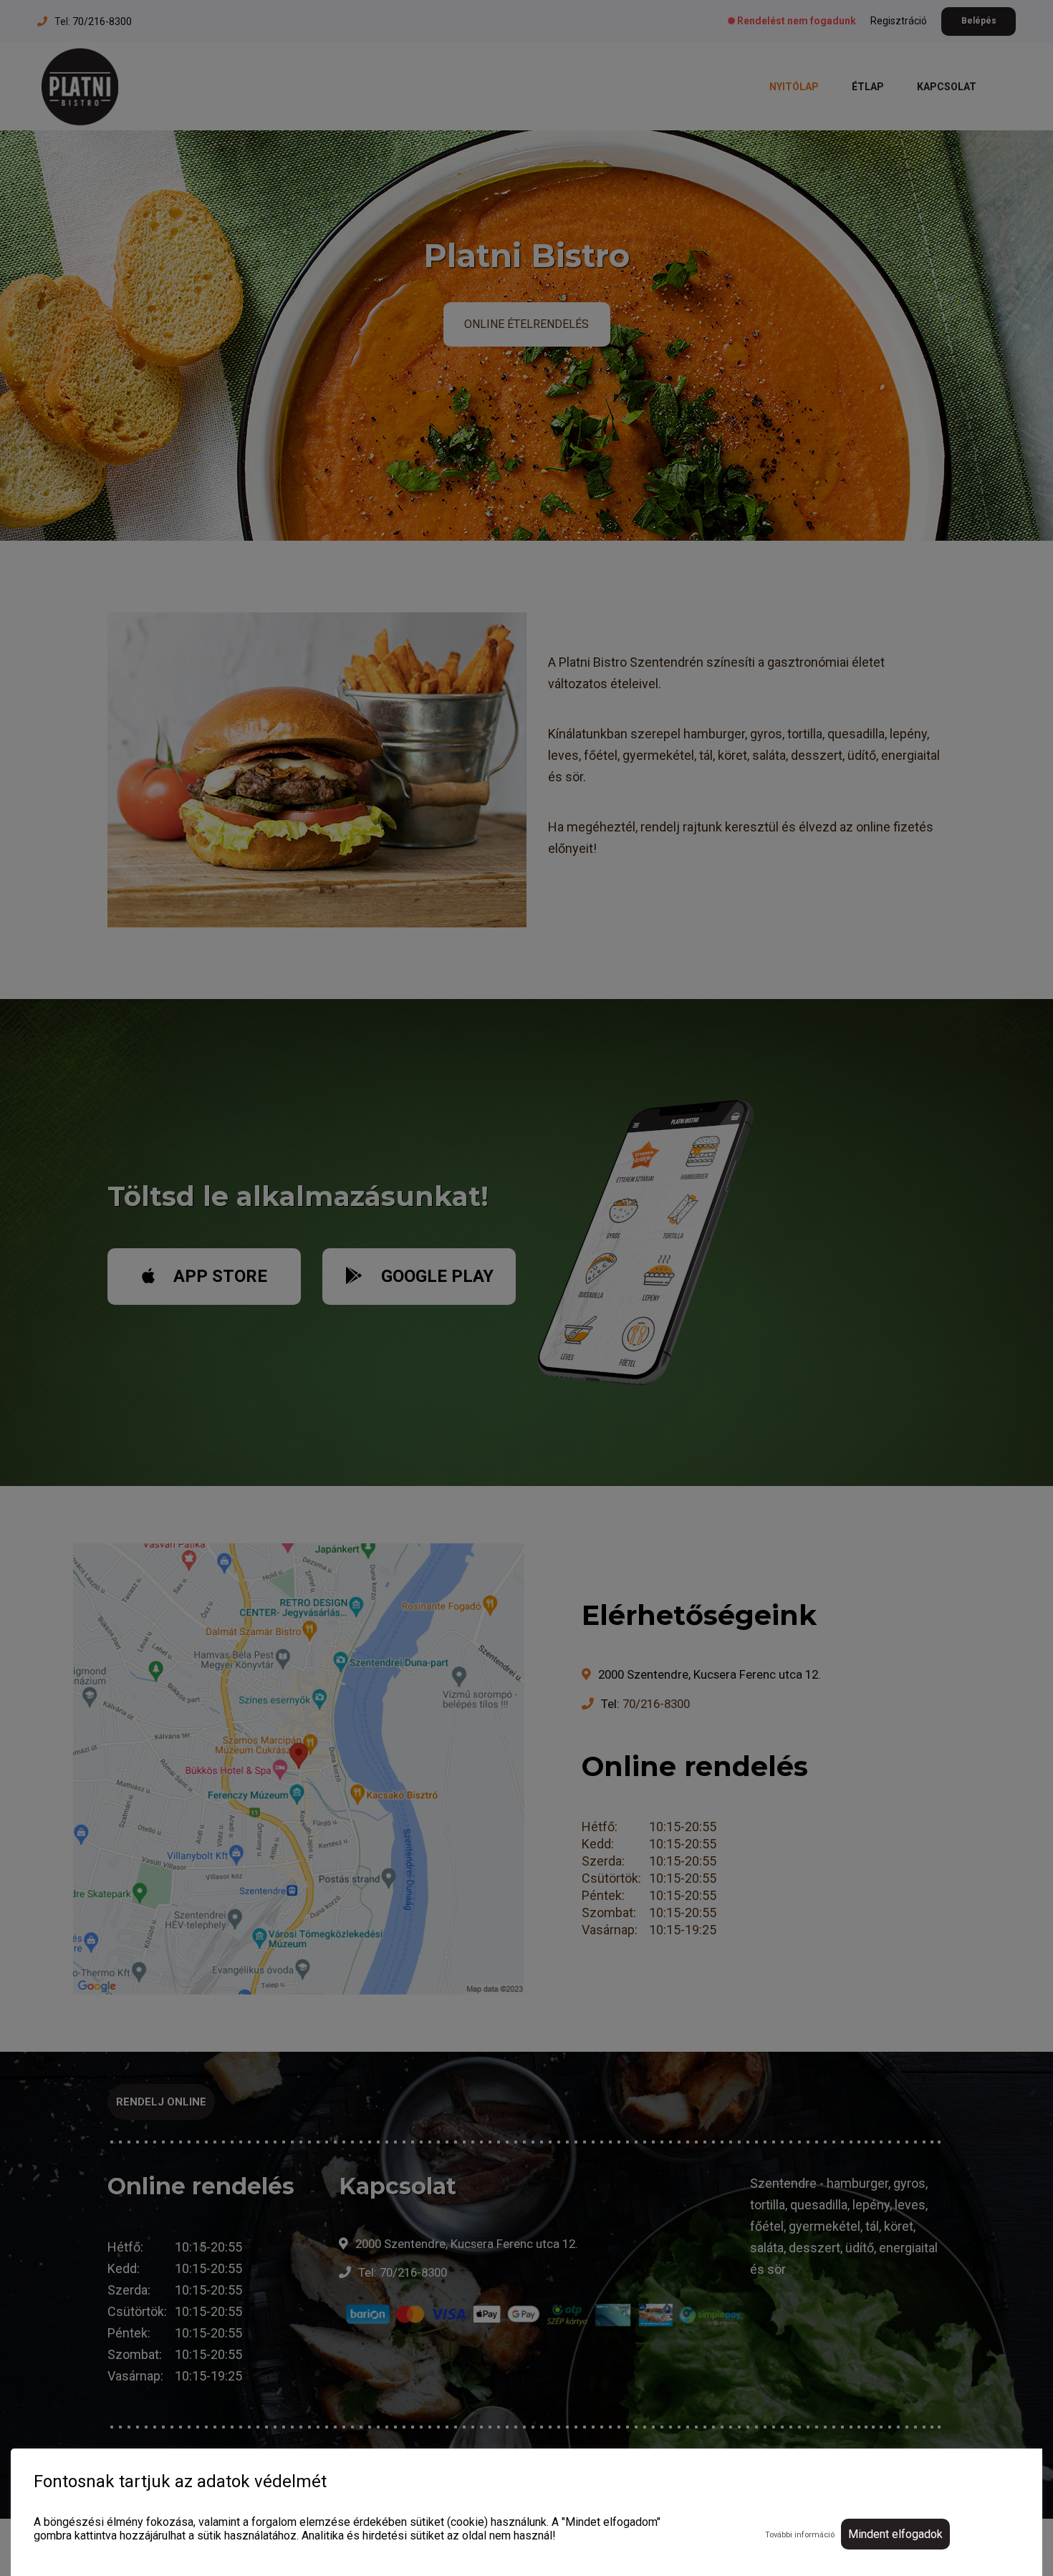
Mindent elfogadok (895, 2534)
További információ (800, 2535)
